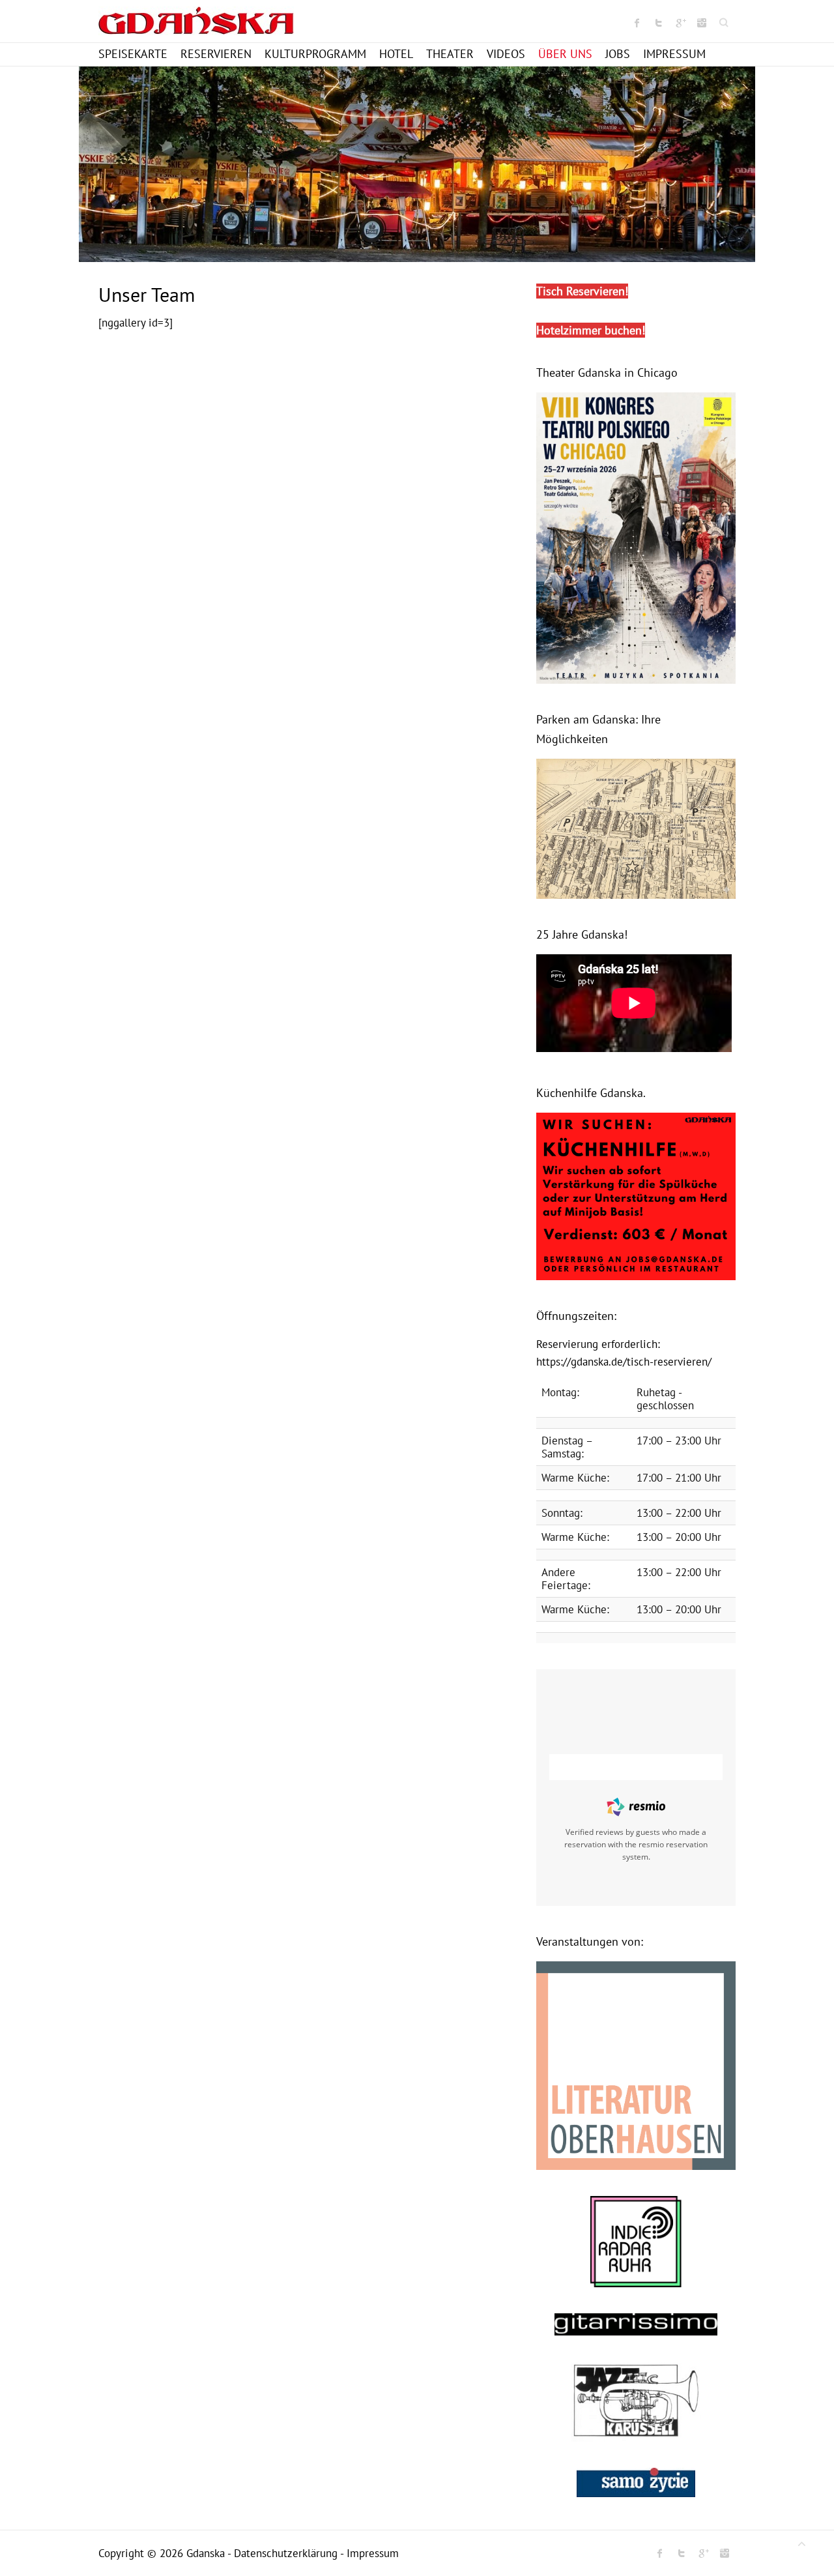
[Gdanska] (196, 24)
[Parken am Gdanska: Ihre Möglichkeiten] (636, 765)
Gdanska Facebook (637, 23)
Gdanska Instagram (702, 23)
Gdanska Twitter (659, 23)
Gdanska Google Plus (680, 23)
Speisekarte (133, 54)
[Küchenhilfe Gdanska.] (636, 1119)
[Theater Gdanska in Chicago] (636, 399)
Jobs (618, 54)
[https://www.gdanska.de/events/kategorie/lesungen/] (636, 1968)
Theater (450, 54)
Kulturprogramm (315, 54)
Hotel (396, 54)
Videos (506, 54)
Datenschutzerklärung (286, 2553)
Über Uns (565, 54)
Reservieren (216, 54)
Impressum (674, 54)
